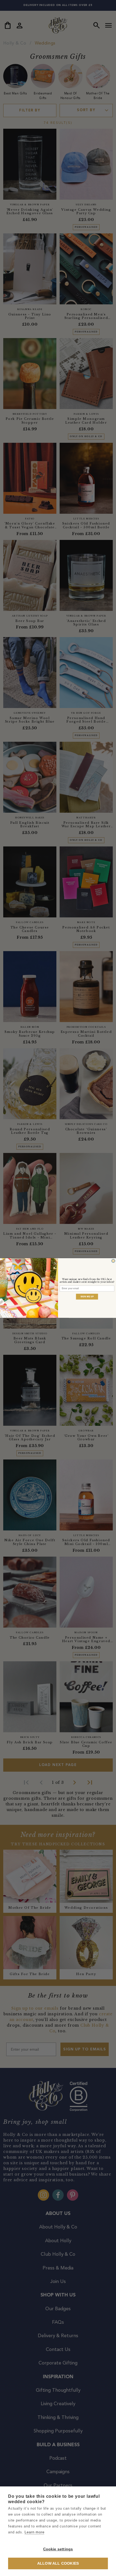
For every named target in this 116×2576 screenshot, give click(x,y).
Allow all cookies (58, 2563)
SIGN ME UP (87, 1296)
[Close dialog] (113, 1261)
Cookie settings (58, 2549)
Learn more (34, 2532)
